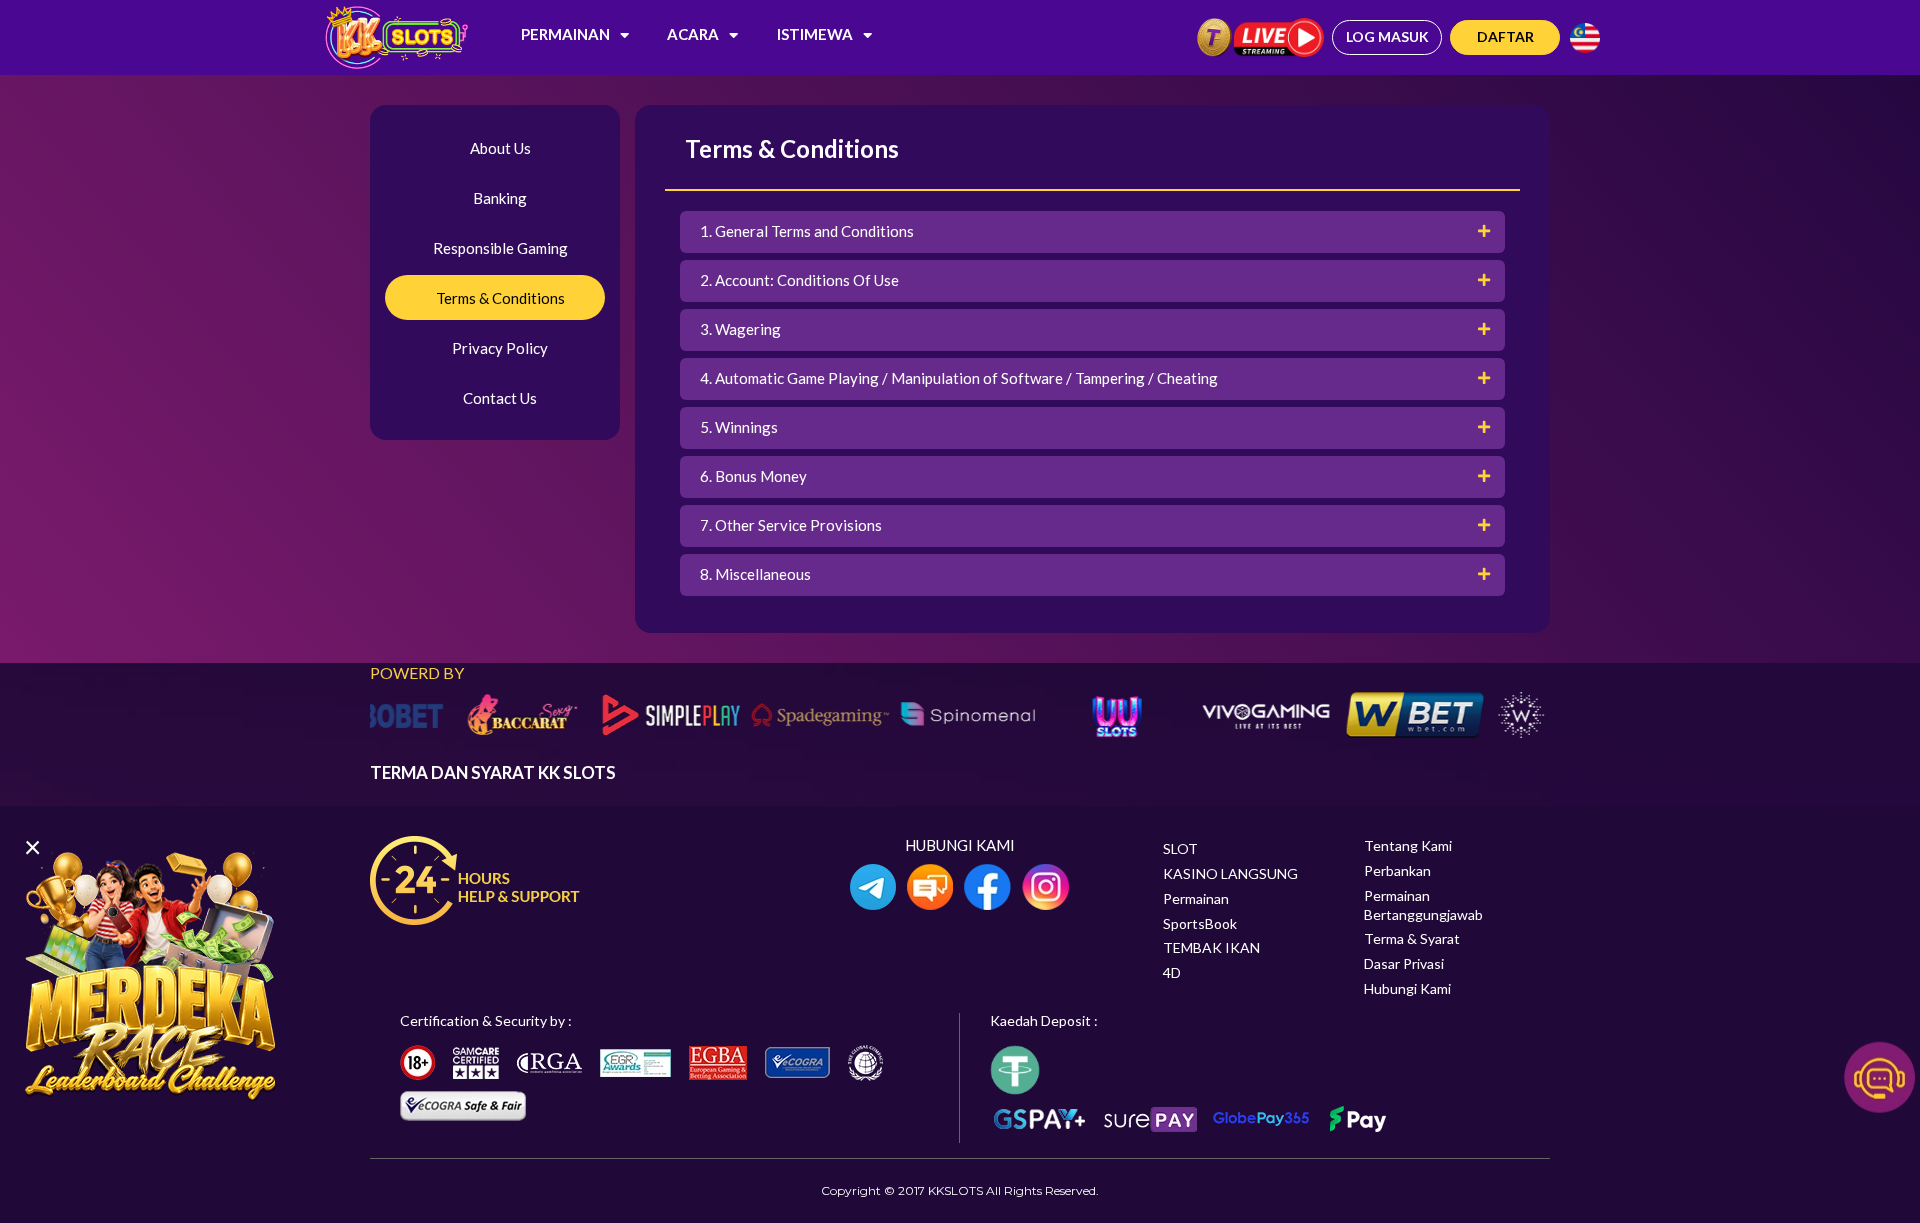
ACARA (693, 34)
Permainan (565, 34)
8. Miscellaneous (755, 574)
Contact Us (500, 398)
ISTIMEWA (815, 34)
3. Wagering (740, 329)
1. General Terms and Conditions (807, 231)
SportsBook (1200, 923)
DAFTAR (1505, 36)
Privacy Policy (500, 348)
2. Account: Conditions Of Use (799, 280)
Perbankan (1397, 870)
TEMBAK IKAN (1211, 947)
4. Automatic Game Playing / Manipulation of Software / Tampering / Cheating (959, 378)
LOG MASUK (1387, 36)
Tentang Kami (1408, 845)
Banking (500, 198)
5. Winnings (739, 427)
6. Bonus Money (753, 476)
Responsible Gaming (500, 248)
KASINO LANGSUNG (1230, 873)
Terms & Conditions (500, 298)
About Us (500, 148)
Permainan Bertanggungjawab (1423, 905)
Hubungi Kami (1407, 988)
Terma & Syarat (1412, 938)
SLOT (1180, 848)
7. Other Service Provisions (791, 525)
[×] (150, 974)
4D (1172, 972)
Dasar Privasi (1404, 963)
